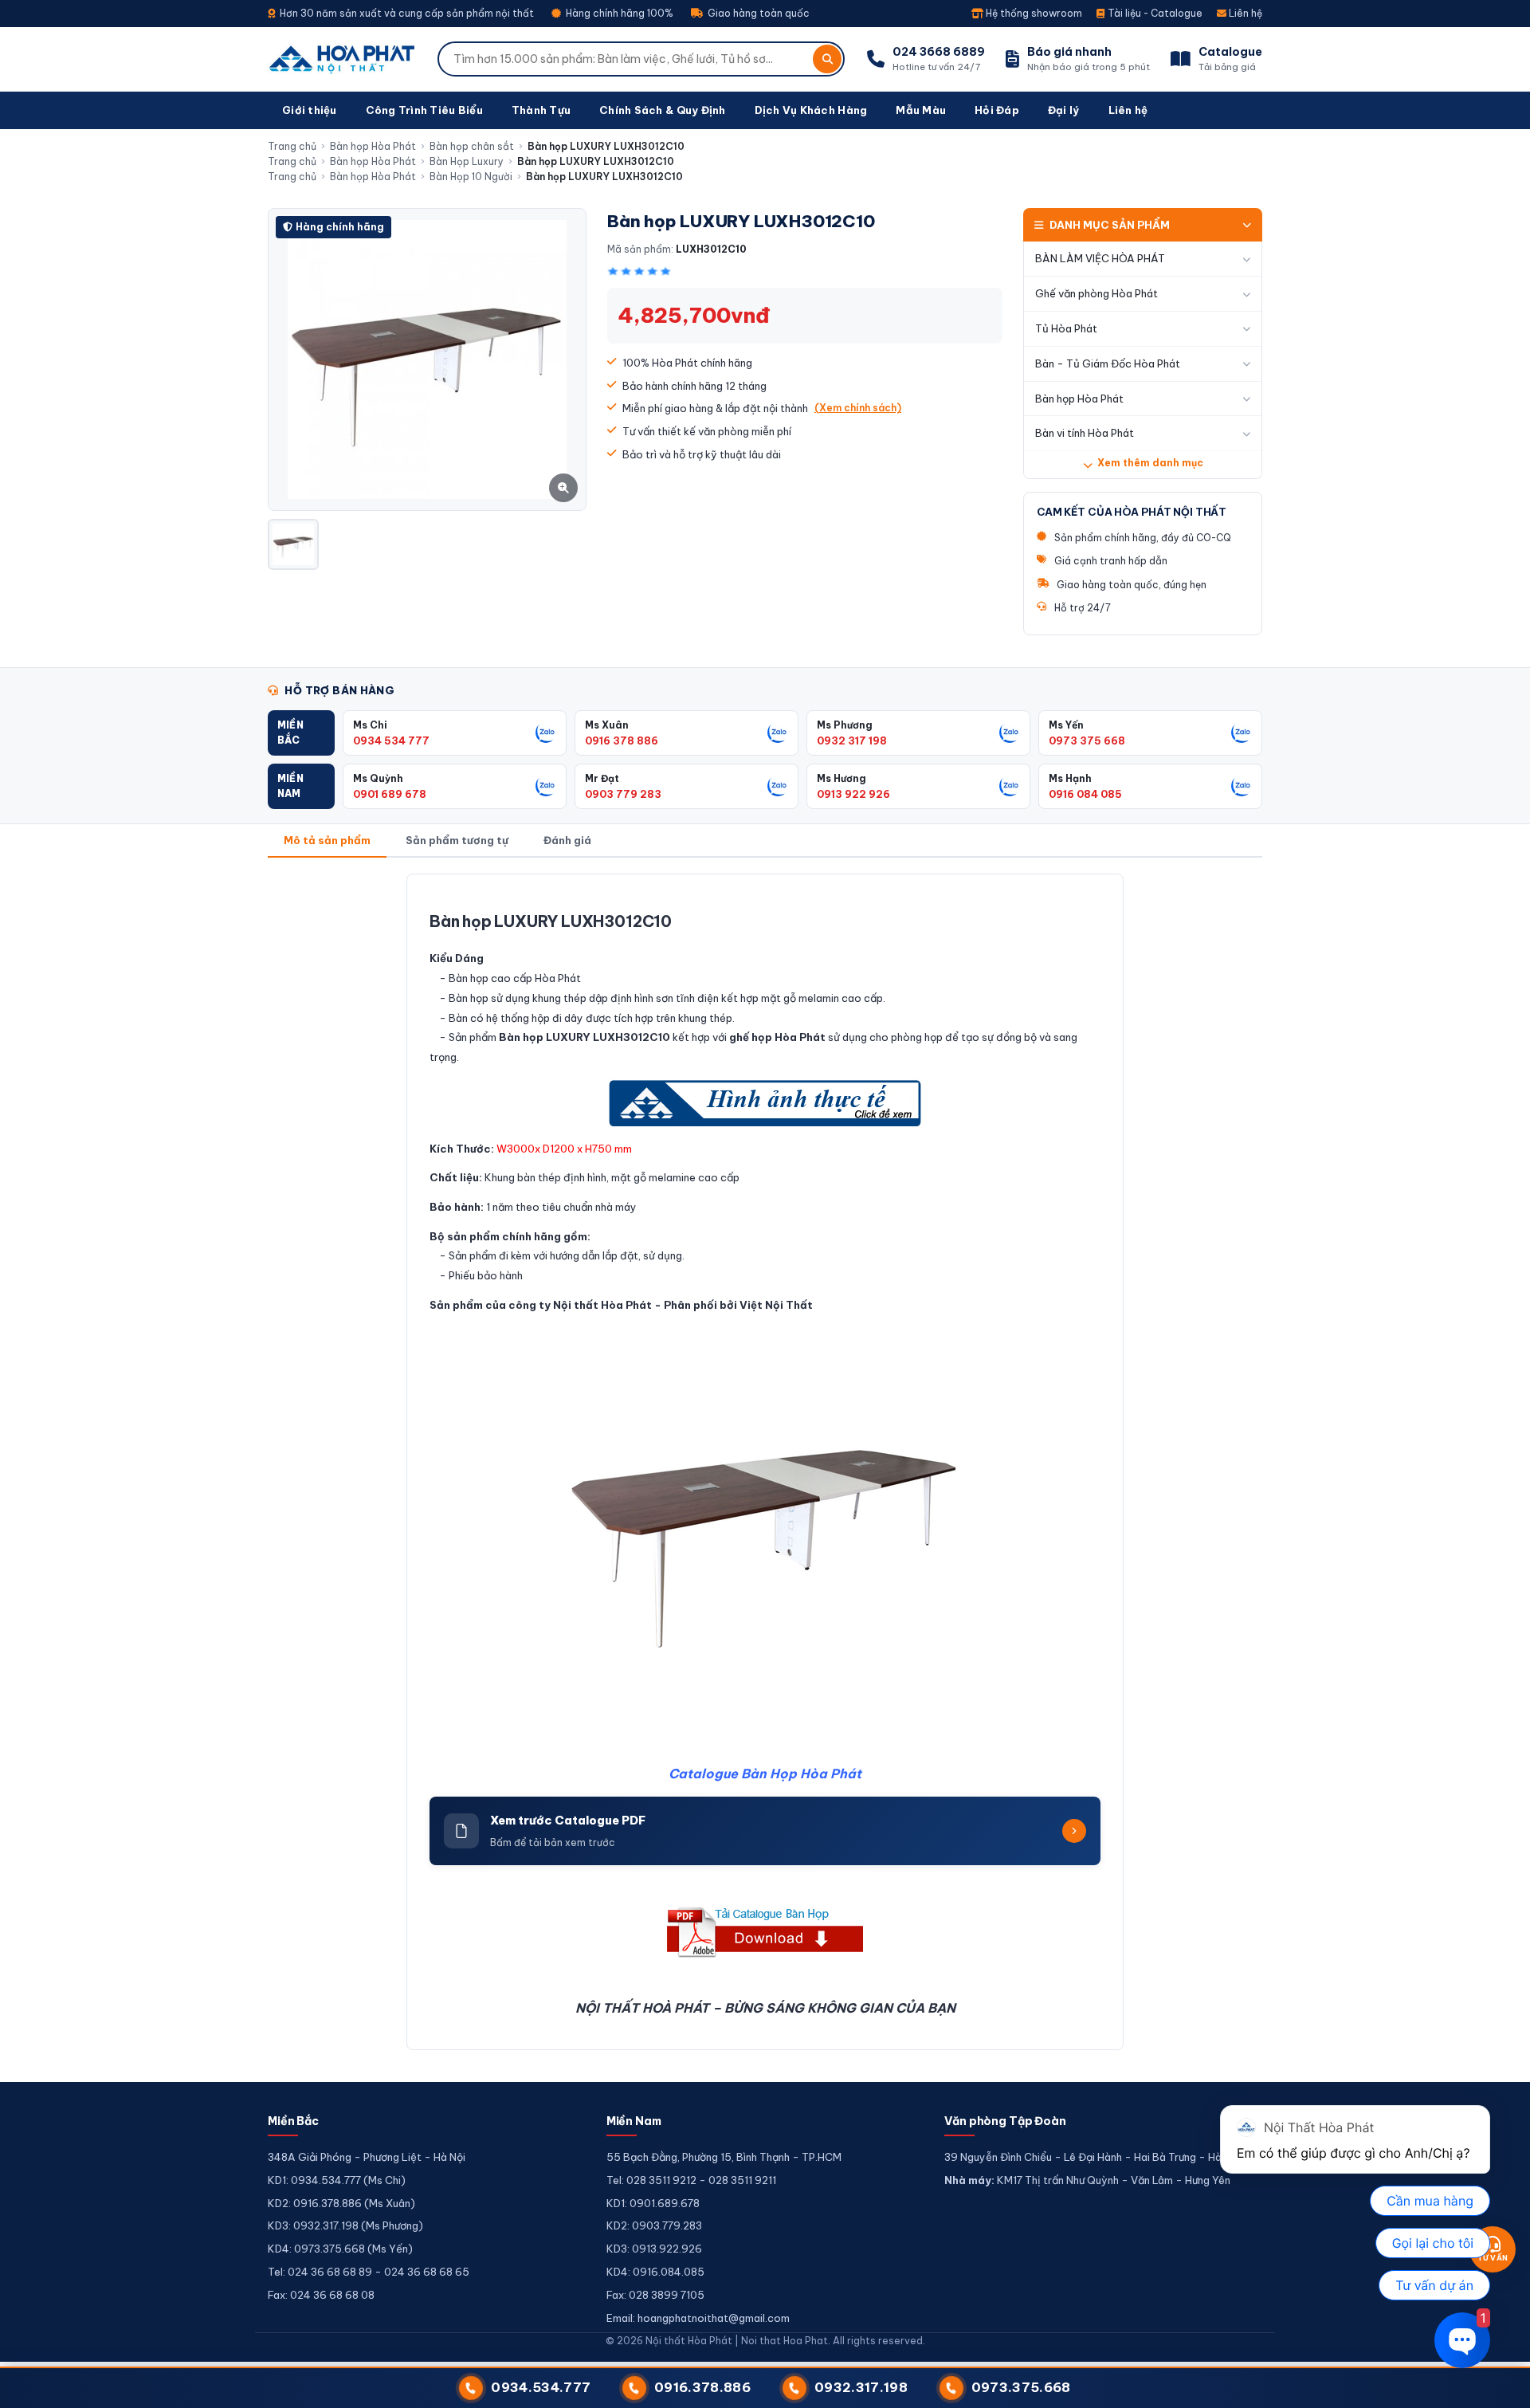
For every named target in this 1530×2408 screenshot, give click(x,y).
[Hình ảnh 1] (293, 544)
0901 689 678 (390, 794)
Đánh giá (567, 840)
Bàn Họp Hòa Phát (801, 1774)
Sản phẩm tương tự (457, 840)
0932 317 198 (852, 740)
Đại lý (1064, 110)
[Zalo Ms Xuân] (778, 733)
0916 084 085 (1085, 794)
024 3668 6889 (939, 52)
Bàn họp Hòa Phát (373, 146)
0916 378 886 (622, 740)
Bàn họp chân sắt (472, 146)
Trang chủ (292, 146)
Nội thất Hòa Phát (602, 1305)
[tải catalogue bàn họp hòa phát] (765, 1932)
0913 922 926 (853, 794)
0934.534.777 (541, 2387)
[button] (301, 733)
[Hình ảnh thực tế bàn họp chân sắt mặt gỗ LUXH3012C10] (765, 1103)
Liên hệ (1244, 13)
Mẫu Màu (921, 110)
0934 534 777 (391, 740)
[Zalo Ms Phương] (1010, 733)
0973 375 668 (1087, 740)
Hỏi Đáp (997, 110)
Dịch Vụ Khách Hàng (811, 110)
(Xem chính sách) (858, 408)
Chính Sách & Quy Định (662, 110)
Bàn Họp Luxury (467, 161)
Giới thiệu (310, 110)
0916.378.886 (702, 2387)
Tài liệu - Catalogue (1154, 13)
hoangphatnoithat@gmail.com (714, 2318)
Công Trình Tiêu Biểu (424, 110)
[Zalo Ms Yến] (1242, 733)
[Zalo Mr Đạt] (778, 786)
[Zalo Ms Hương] (1010, 786)
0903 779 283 (623, 794)
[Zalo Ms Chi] (546, 733)
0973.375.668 (1021, 2387)
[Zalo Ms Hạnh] (1242, 786)
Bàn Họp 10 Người (471, 177)
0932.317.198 (861, 2387)
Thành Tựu (541, 110)
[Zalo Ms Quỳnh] (546, 786)
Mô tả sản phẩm (327, 840)
